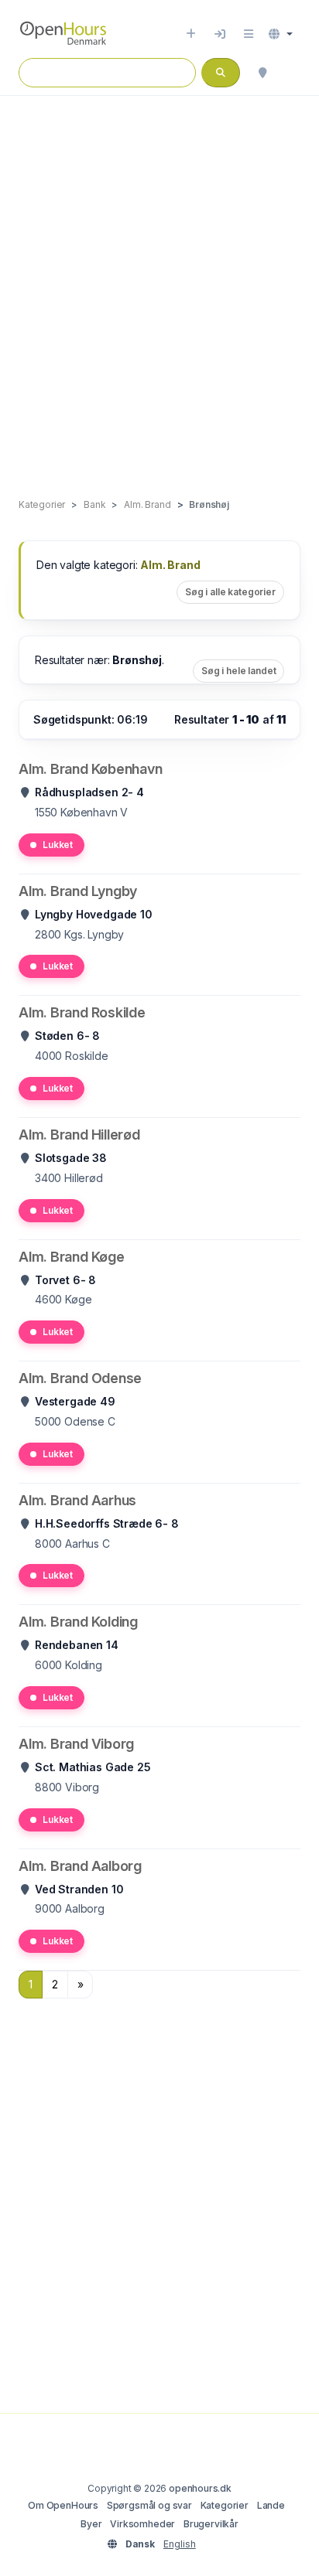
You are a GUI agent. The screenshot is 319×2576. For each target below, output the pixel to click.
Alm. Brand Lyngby (78, 891)
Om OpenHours (63, 2505)
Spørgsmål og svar (149, 2505)
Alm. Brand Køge (72, 1257)
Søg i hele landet (238, 671)
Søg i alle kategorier (230, 592)
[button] (281, 34)
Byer (91, 2524)
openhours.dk (200, 2488)
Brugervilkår (211, 2524)
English (180, 2544)
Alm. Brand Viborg (76, 1744)
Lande (271, 2505)
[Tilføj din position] (262, 73)
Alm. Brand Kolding (78, 1622)
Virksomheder (142, 2524)
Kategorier (225, 2505)
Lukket (58, 845)
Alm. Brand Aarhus (77, 1500)
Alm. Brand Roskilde (82, 1012)
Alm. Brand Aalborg (80, 1866)
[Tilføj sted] (191, 34)
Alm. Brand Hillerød (79, 1135)
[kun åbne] (293, 73)
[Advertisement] (159, 281)
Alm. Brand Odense (80, 1378)
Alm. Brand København (91, 769)
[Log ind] (220, 34)
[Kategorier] (249, 34)
